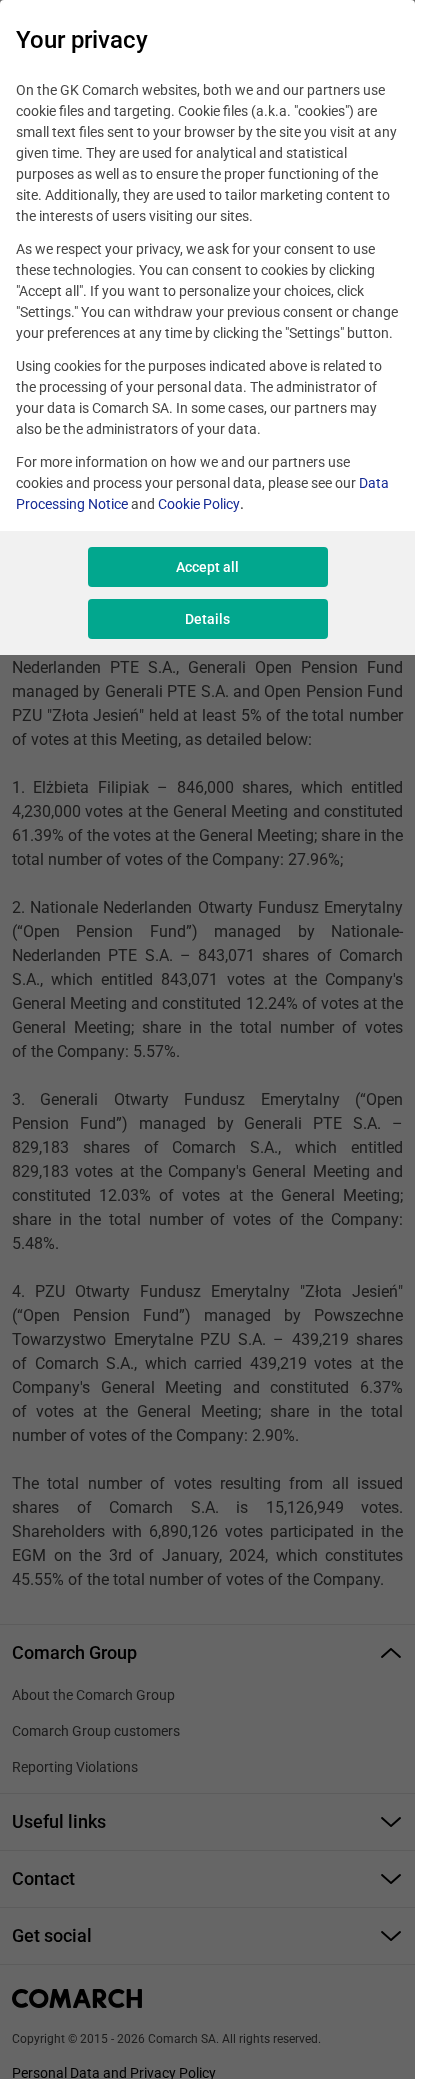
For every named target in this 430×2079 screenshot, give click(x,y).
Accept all (207, 567)
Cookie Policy (199, 504)
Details (207, 619)
